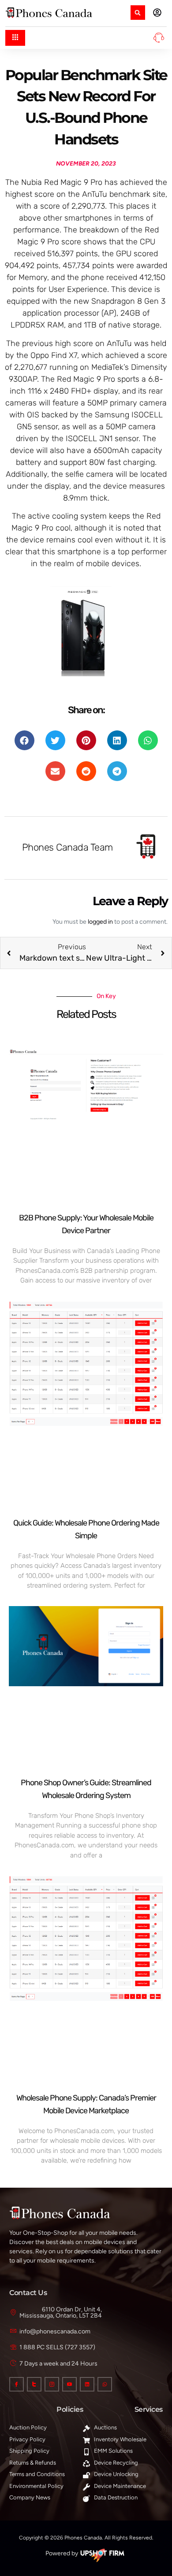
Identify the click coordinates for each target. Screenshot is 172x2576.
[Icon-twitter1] (34, 2384)
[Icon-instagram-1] (52, 2384)
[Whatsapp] (105, 2384)
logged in (100, 922)
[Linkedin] (87, 2384)
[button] (138, 13)
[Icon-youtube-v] (69, 2384)
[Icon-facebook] (17, 2384)
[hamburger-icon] (15, 38)
